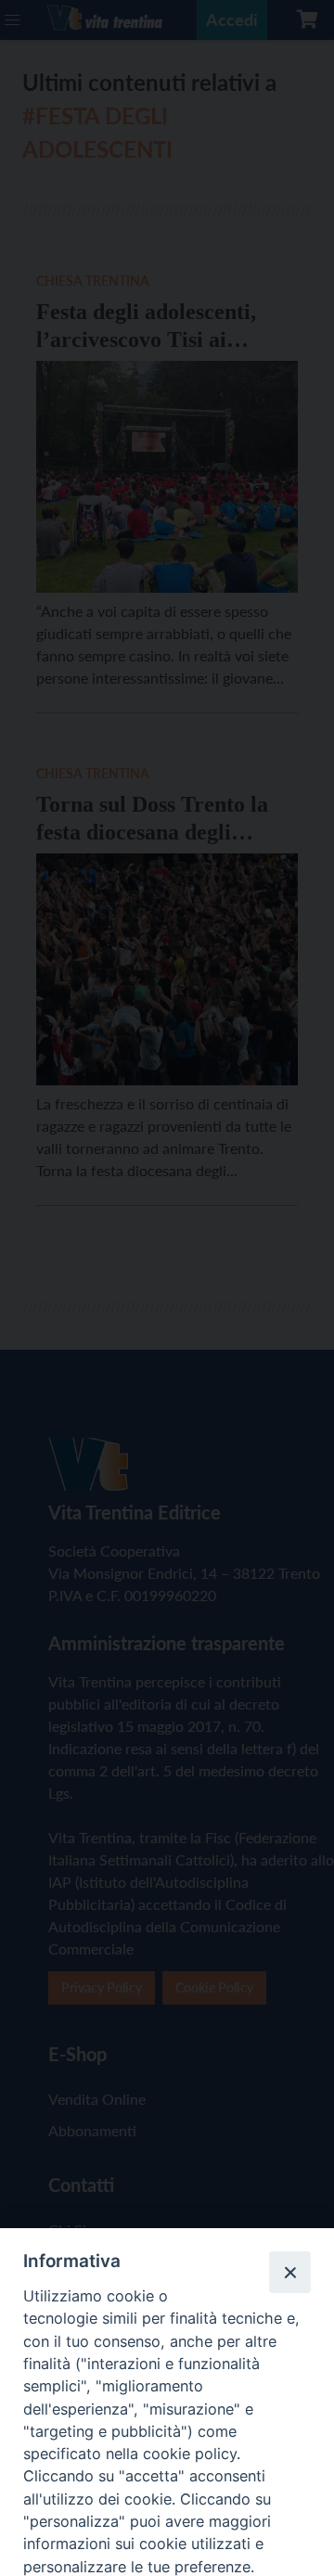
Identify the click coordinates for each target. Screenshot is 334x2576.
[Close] (289, 2272)
